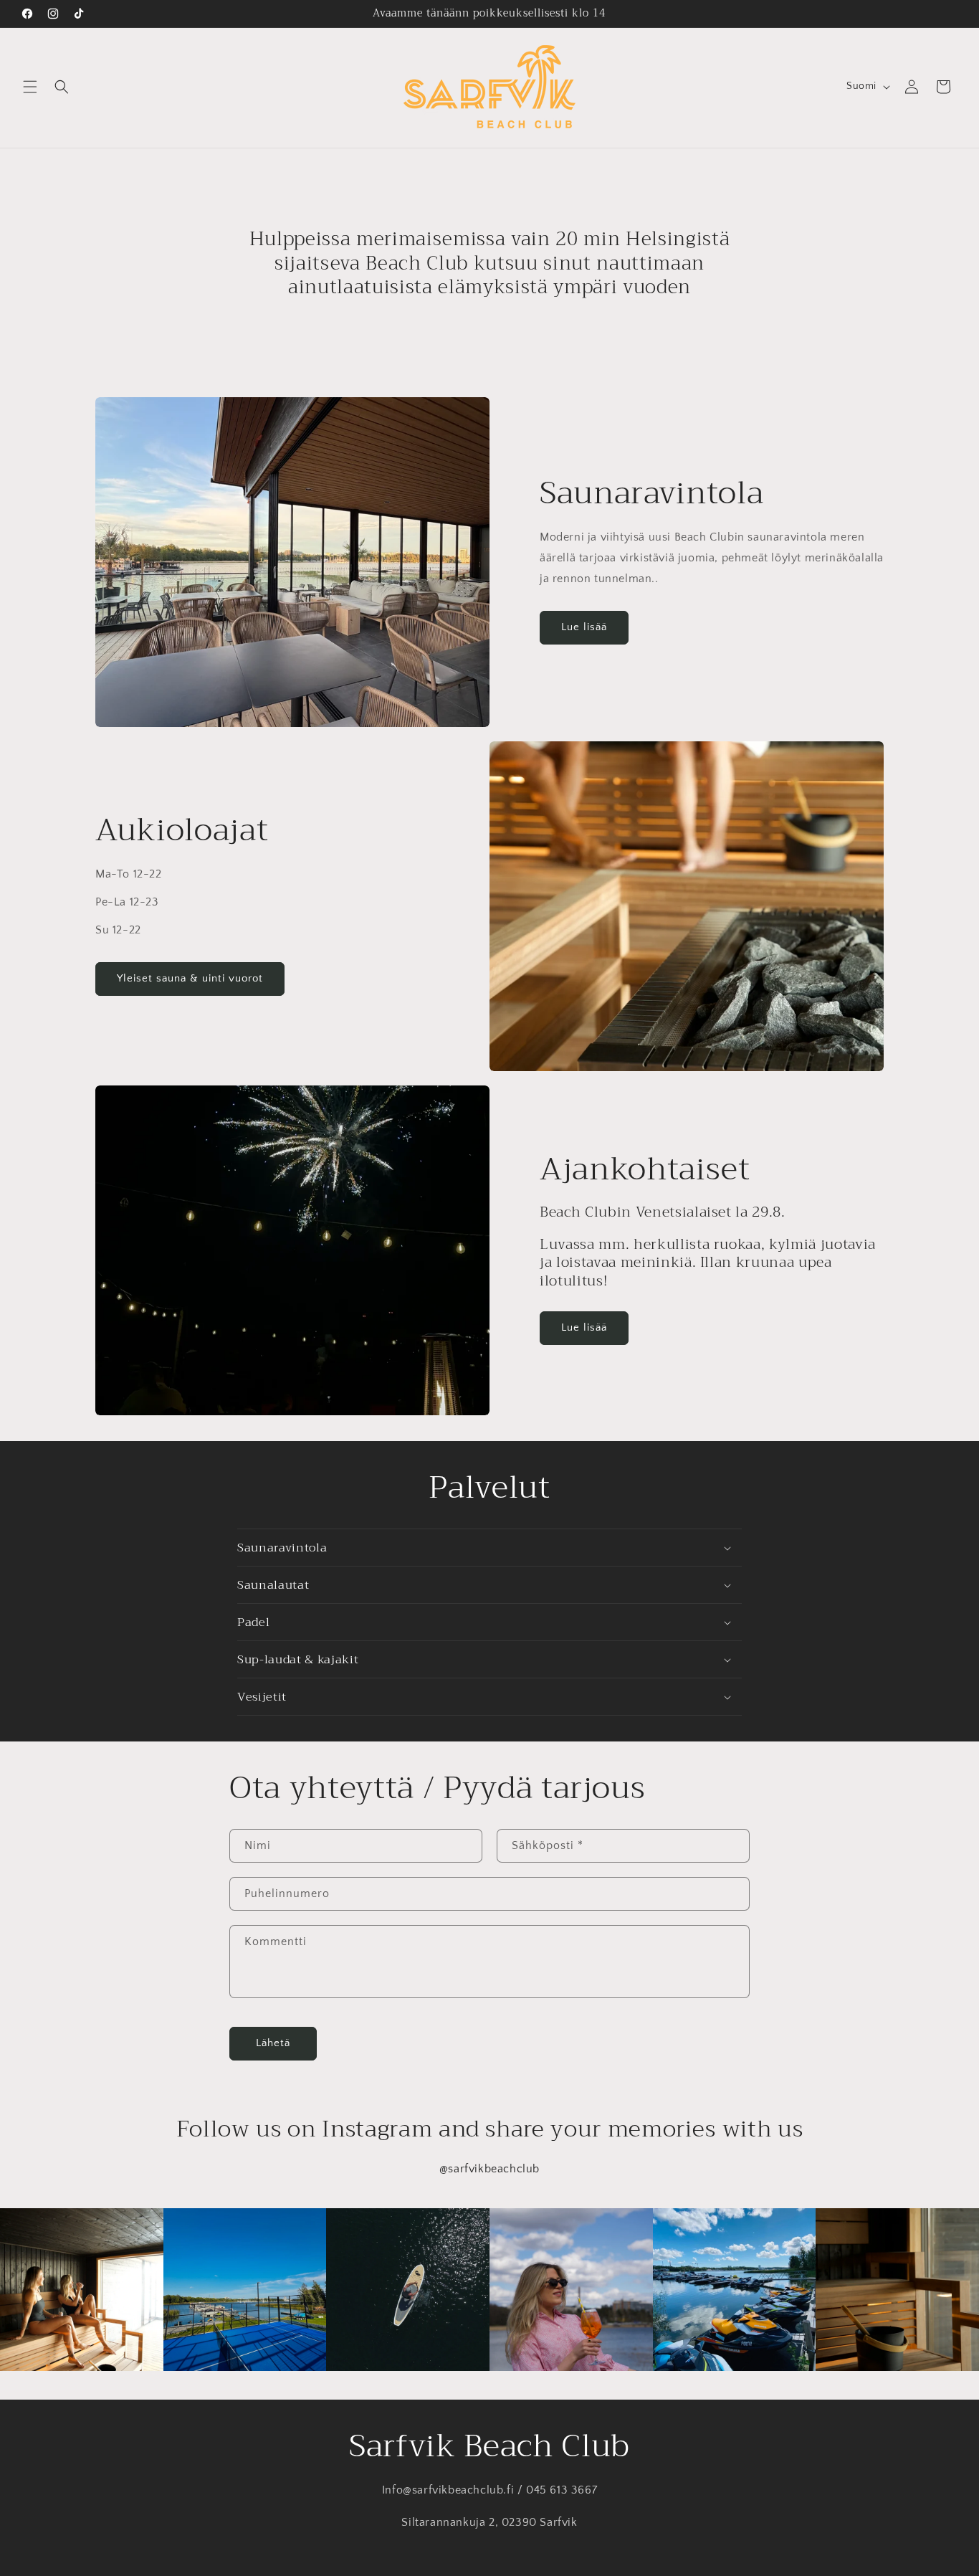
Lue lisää (584, 627)
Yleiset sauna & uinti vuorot (190, 978)
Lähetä (273, 2044)
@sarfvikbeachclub (489, 2169)
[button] (30, 87)
